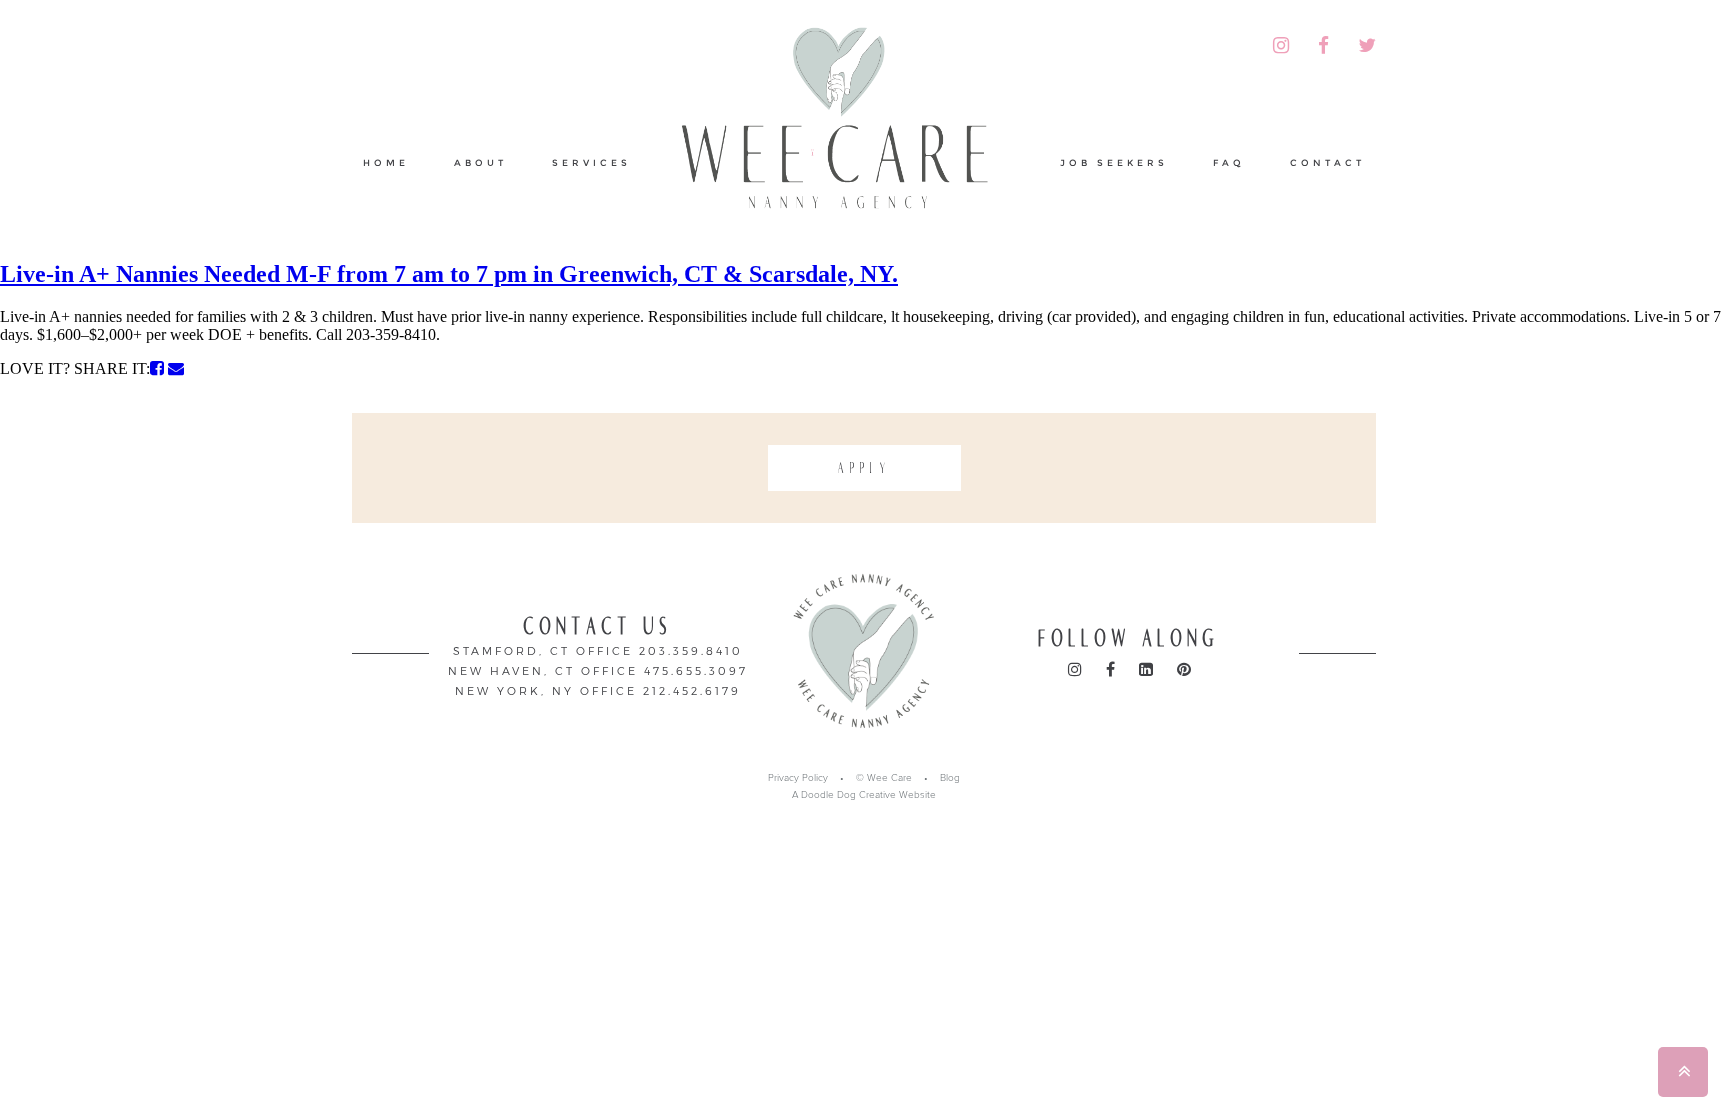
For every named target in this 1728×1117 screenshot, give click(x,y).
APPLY (864, 468)
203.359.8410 (691, 650)
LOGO (846, 124)
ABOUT (480, 162)
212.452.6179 (692, 690)
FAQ (1229, 162)
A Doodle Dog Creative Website (864, 795)
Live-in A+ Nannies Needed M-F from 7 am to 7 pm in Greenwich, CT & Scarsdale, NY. (449, 274)
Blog (950, 778)
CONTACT (1327, 162)
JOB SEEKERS (1114, 162)
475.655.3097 (696, 670)
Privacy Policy (798, 778)
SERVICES (591, 162)
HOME (386, 162)
